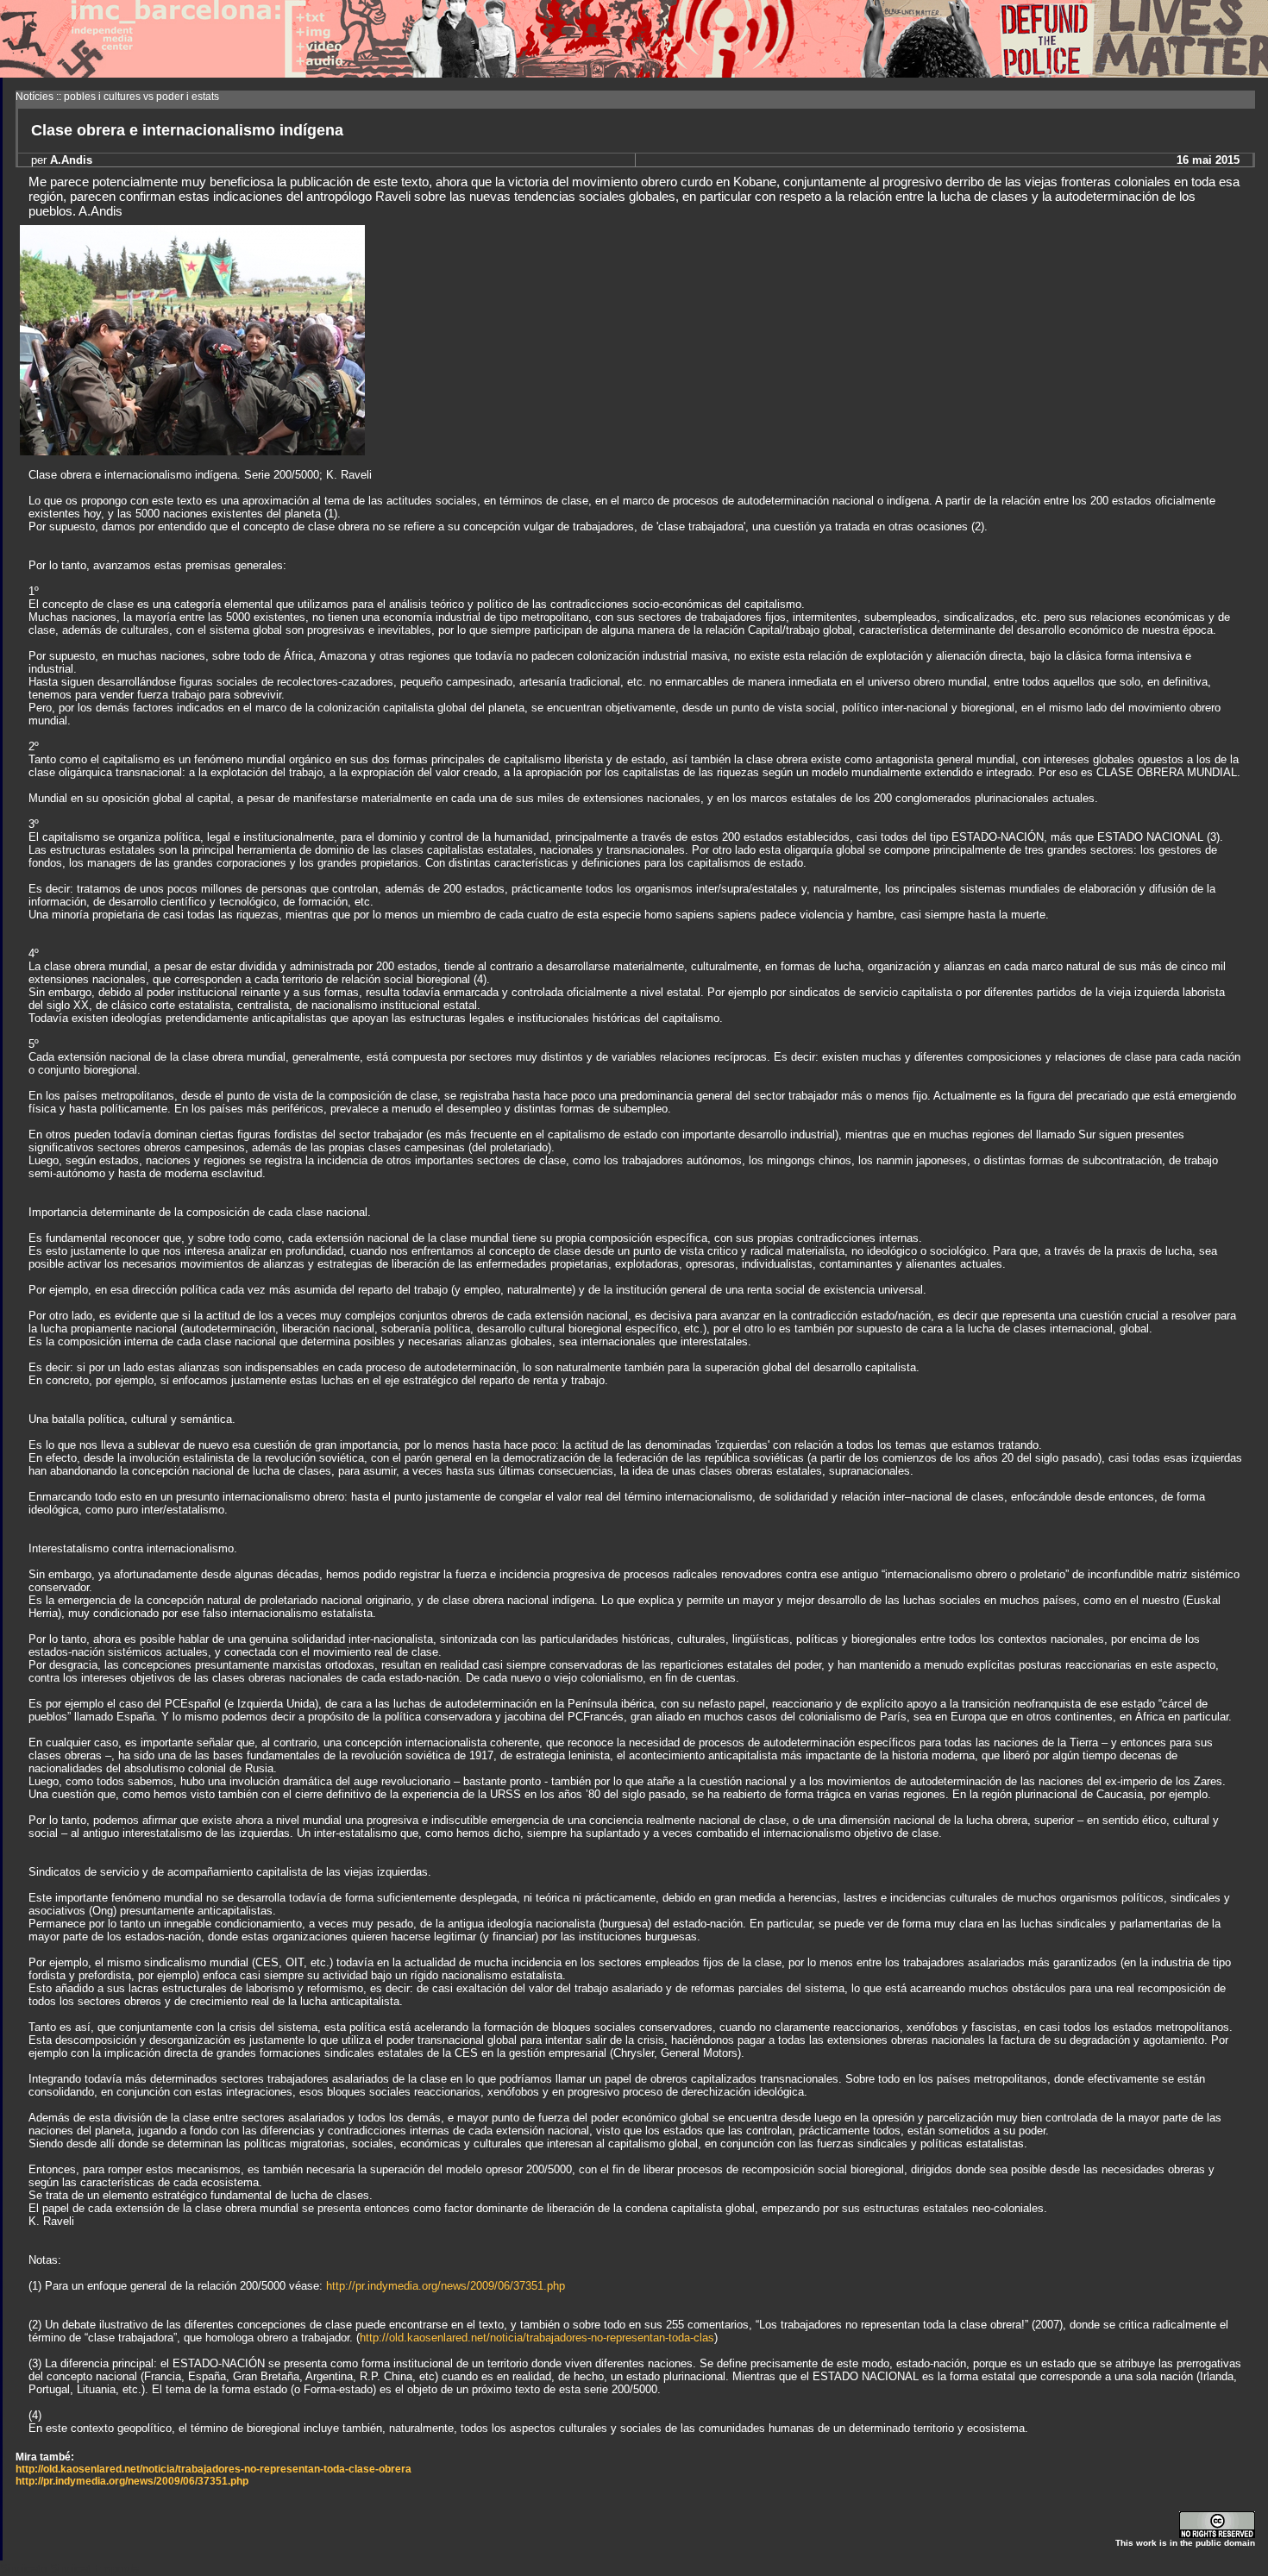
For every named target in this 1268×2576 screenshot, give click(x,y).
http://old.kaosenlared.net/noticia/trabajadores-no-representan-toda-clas (537, 2338)
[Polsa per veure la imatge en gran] (192, 451)
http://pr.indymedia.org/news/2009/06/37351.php (446, 2286)
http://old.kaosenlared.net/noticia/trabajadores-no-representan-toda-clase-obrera (213, 2469)
